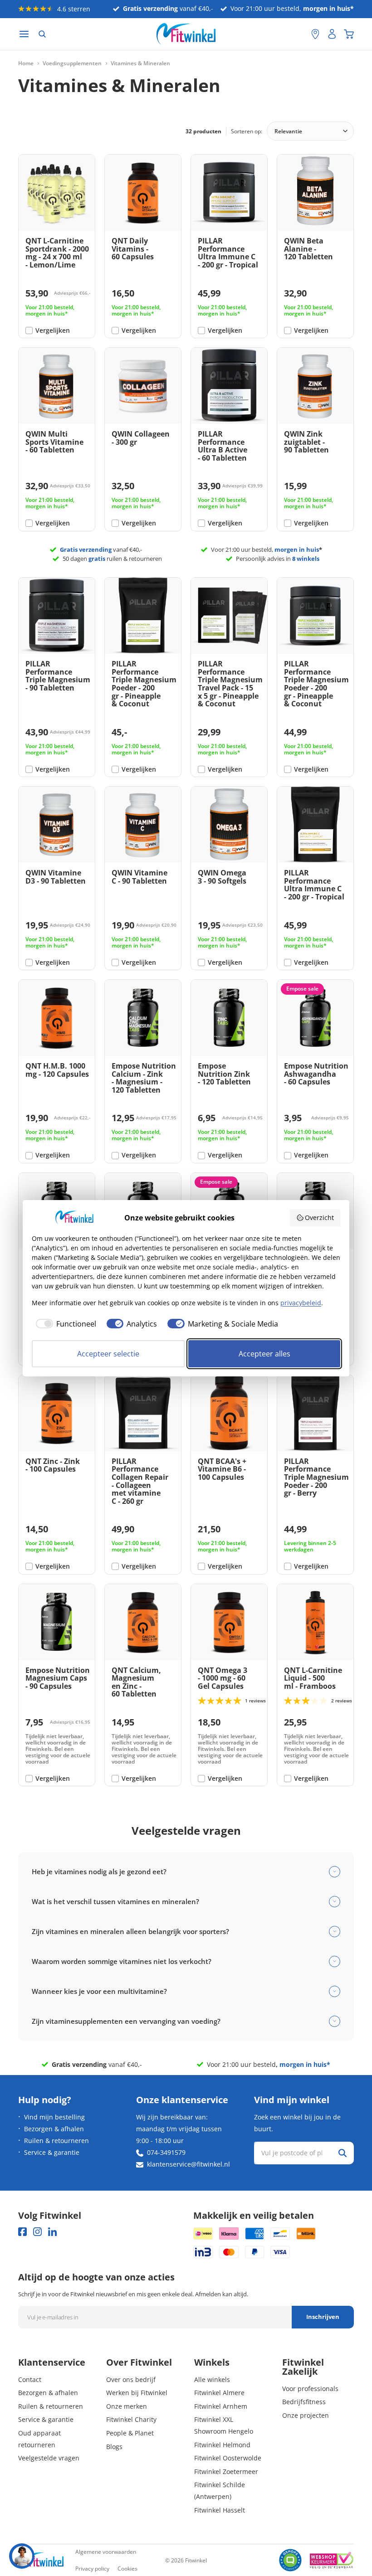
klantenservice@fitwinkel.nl (188, 2164)
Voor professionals (310, 2389)
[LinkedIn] (52, 2232)
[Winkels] (315, 34)
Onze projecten (306, 2415)
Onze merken (127, 2406)
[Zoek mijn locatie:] (300, 34)
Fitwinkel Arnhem (221, 2406)
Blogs (114, 2447)
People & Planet (130, 2433)
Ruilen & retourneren (56, 2141)
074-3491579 (166, 2152)
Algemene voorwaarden (106, 2552)
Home (26, 63)
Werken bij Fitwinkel (137, 2393)
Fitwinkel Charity (131, 2419)
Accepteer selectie (108, 1354)
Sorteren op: (247, 131)
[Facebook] (22, 2232)
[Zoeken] (42, 34)
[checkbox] (64, 1324)
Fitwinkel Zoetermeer (226, 2472)
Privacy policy (92, 2569)
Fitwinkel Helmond (222, 2445)
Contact (30, 2379)
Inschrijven (323, 2317)
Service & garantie (52, 2152)
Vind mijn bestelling (54, 2117)
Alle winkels (212, 2379)
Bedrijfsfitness (304, 2402)
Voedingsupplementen (72, 63)
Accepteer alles (264, 1354)
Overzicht (319, 1218)
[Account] (332, 34)
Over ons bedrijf (131, 2379)
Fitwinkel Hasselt (220, 2510)
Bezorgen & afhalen (54, 2129)
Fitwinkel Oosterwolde (228, 2458)
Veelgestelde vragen (49, 2458)
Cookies (127, 2569)
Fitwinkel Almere (219, 2393)
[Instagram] (37, 2232)
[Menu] (24, 34)
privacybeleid (301, 1303)
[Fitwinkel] (41, 2560)
